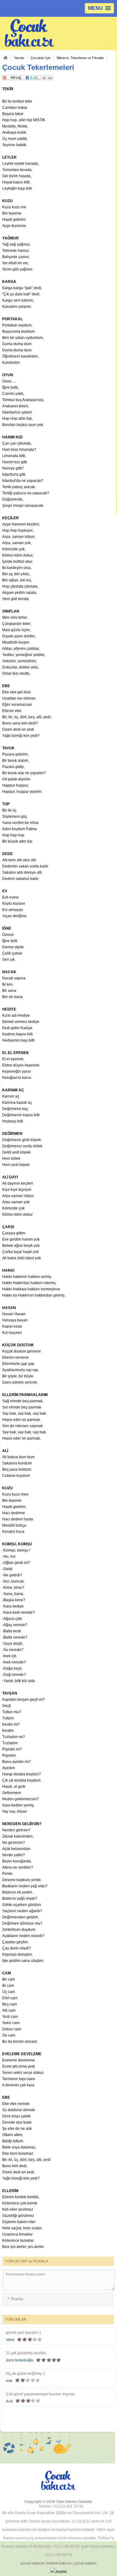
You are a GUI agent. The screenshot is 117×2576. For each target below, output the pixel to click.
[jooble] (59, 2572)
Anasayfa (5, 58)
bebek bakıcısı (59, 2563)
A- (45, 78)
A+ (51, 78)
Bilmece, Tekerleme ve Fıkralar (80, 58)
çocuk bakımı (85, 2563)
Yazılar (19, 58)
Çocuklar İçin (41, 58)
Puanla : (16, 2299)
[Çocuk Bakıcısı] (33, 33)
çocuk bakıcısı (32, 2563)
